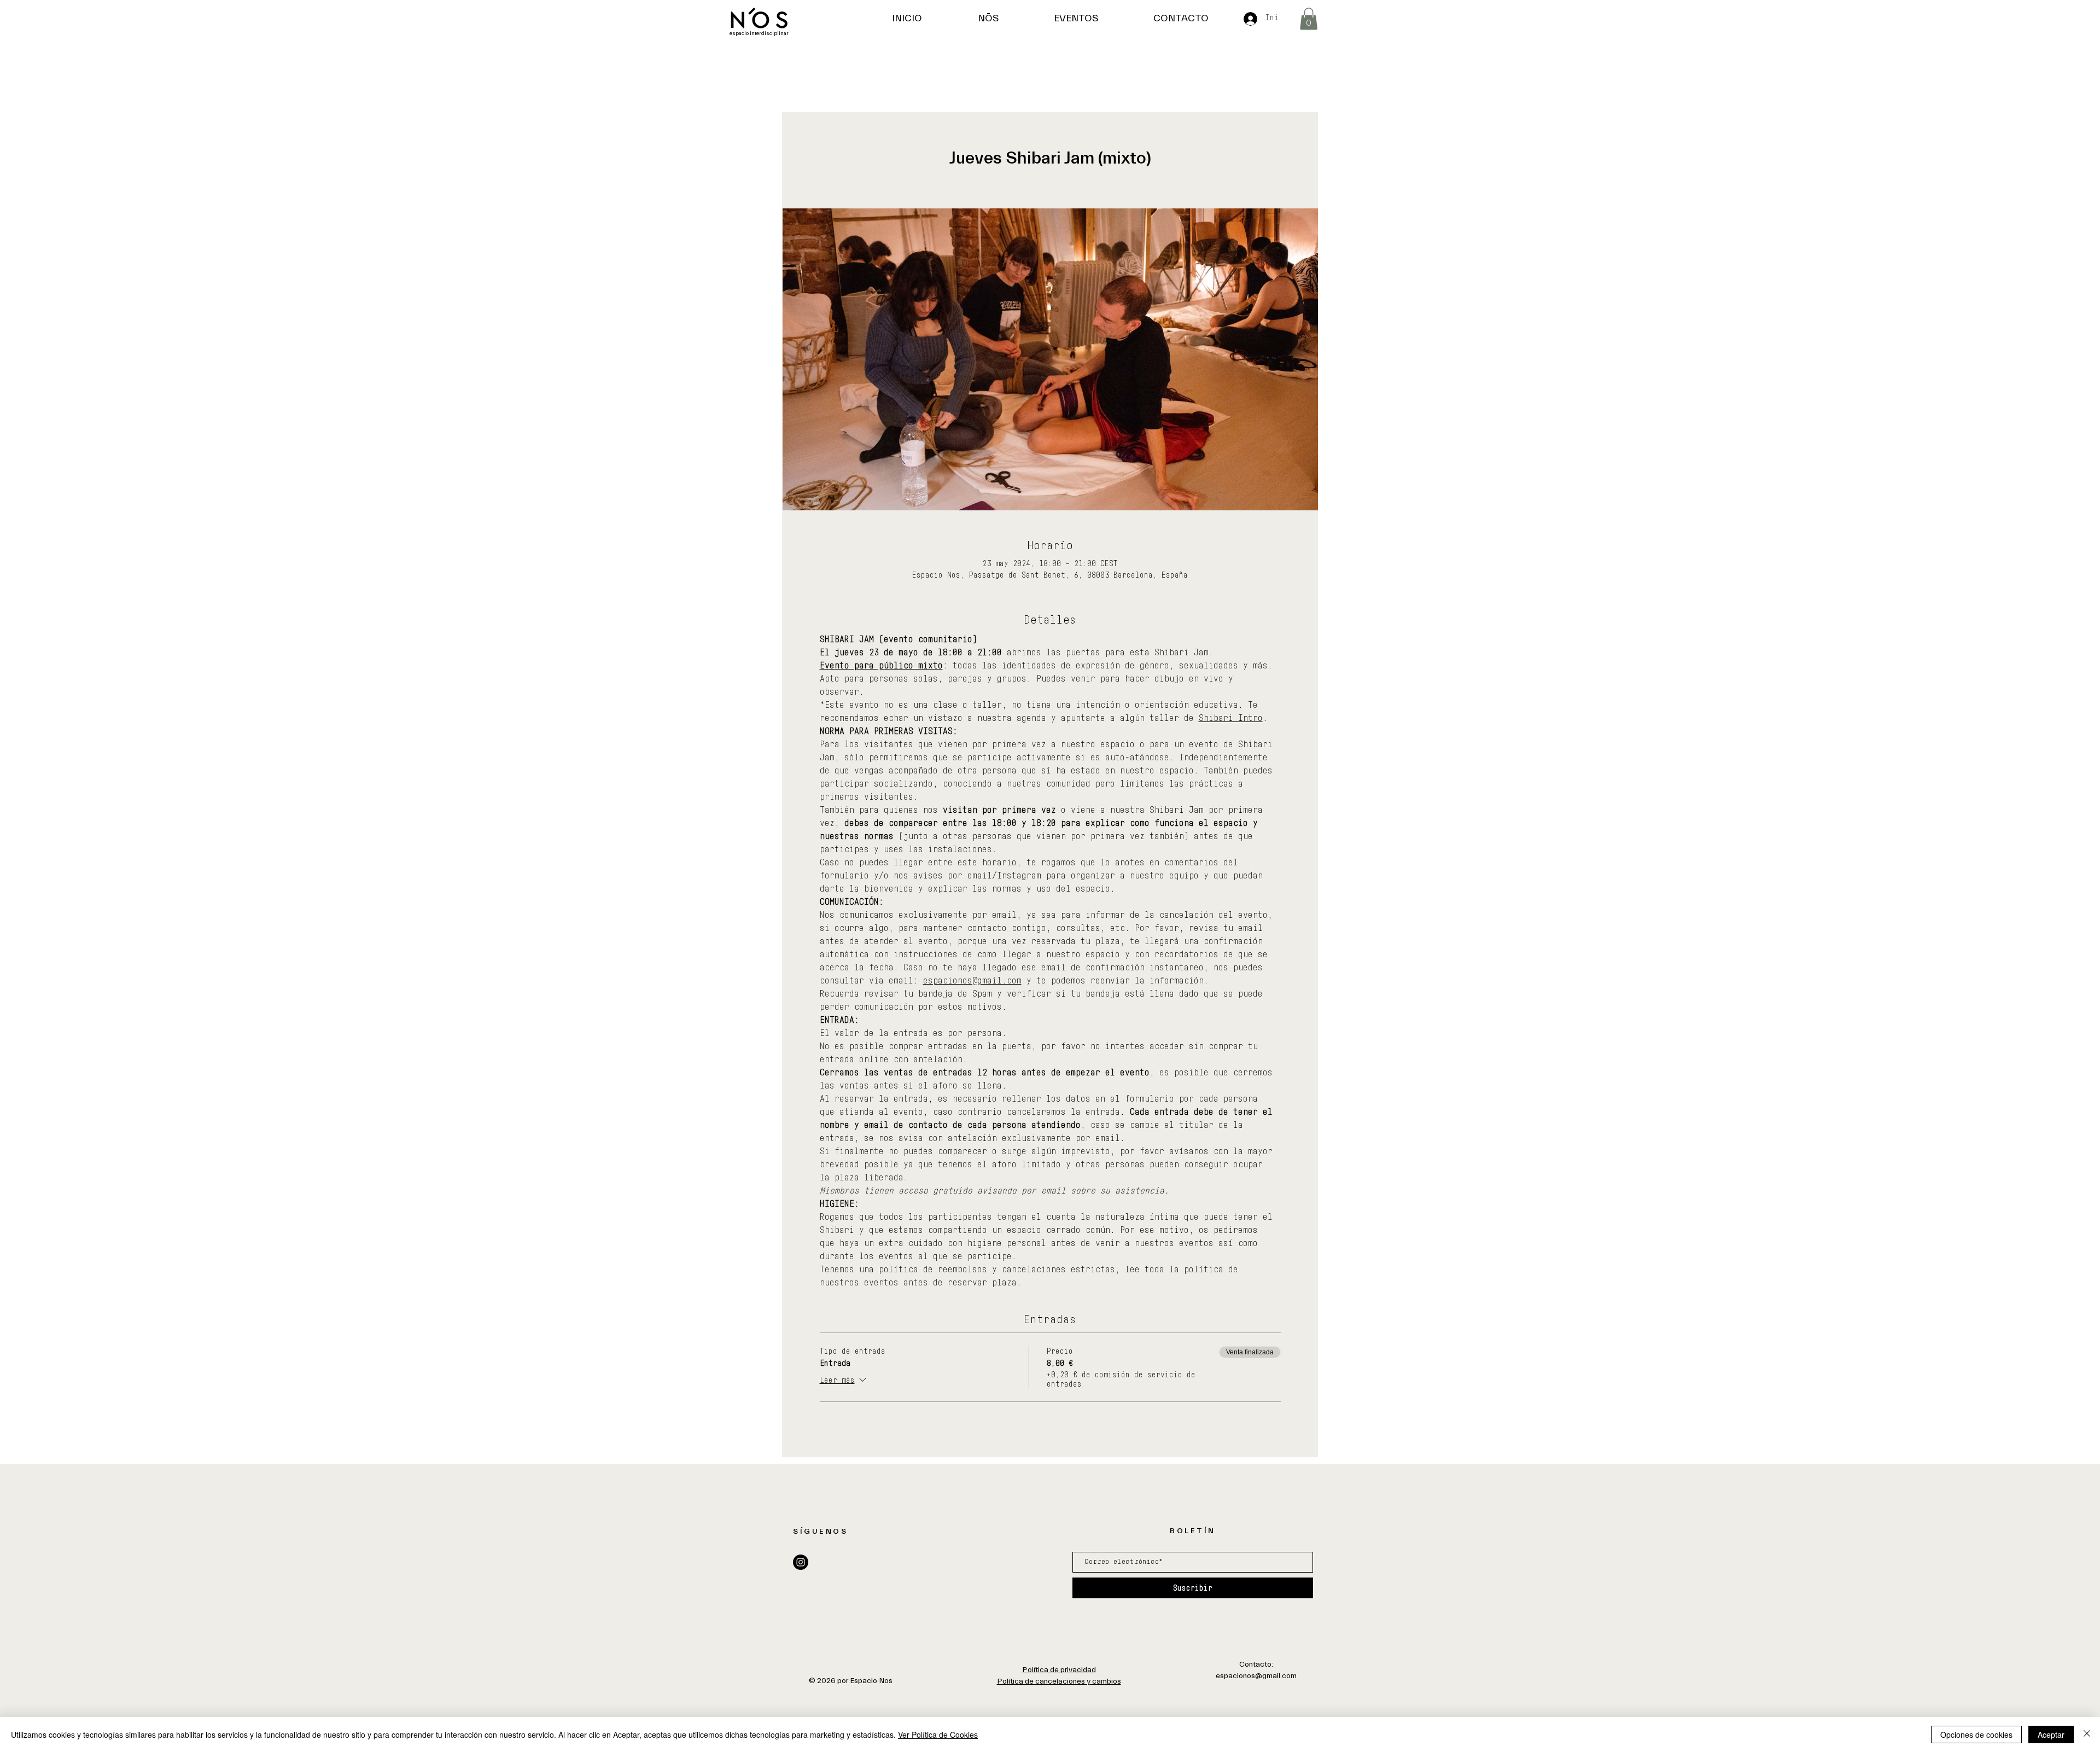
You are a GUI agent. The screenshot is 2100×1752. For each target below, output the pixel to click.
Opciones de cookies (1976, 1734)
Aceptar (2051, 1734)
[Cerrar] (2087, 1734)
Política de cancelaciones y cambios (1059, 1681)
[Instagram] (801, 1562)
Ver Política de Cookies (938, 1734)
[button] (1309, 19)
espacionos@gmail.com (1256, 1676)
